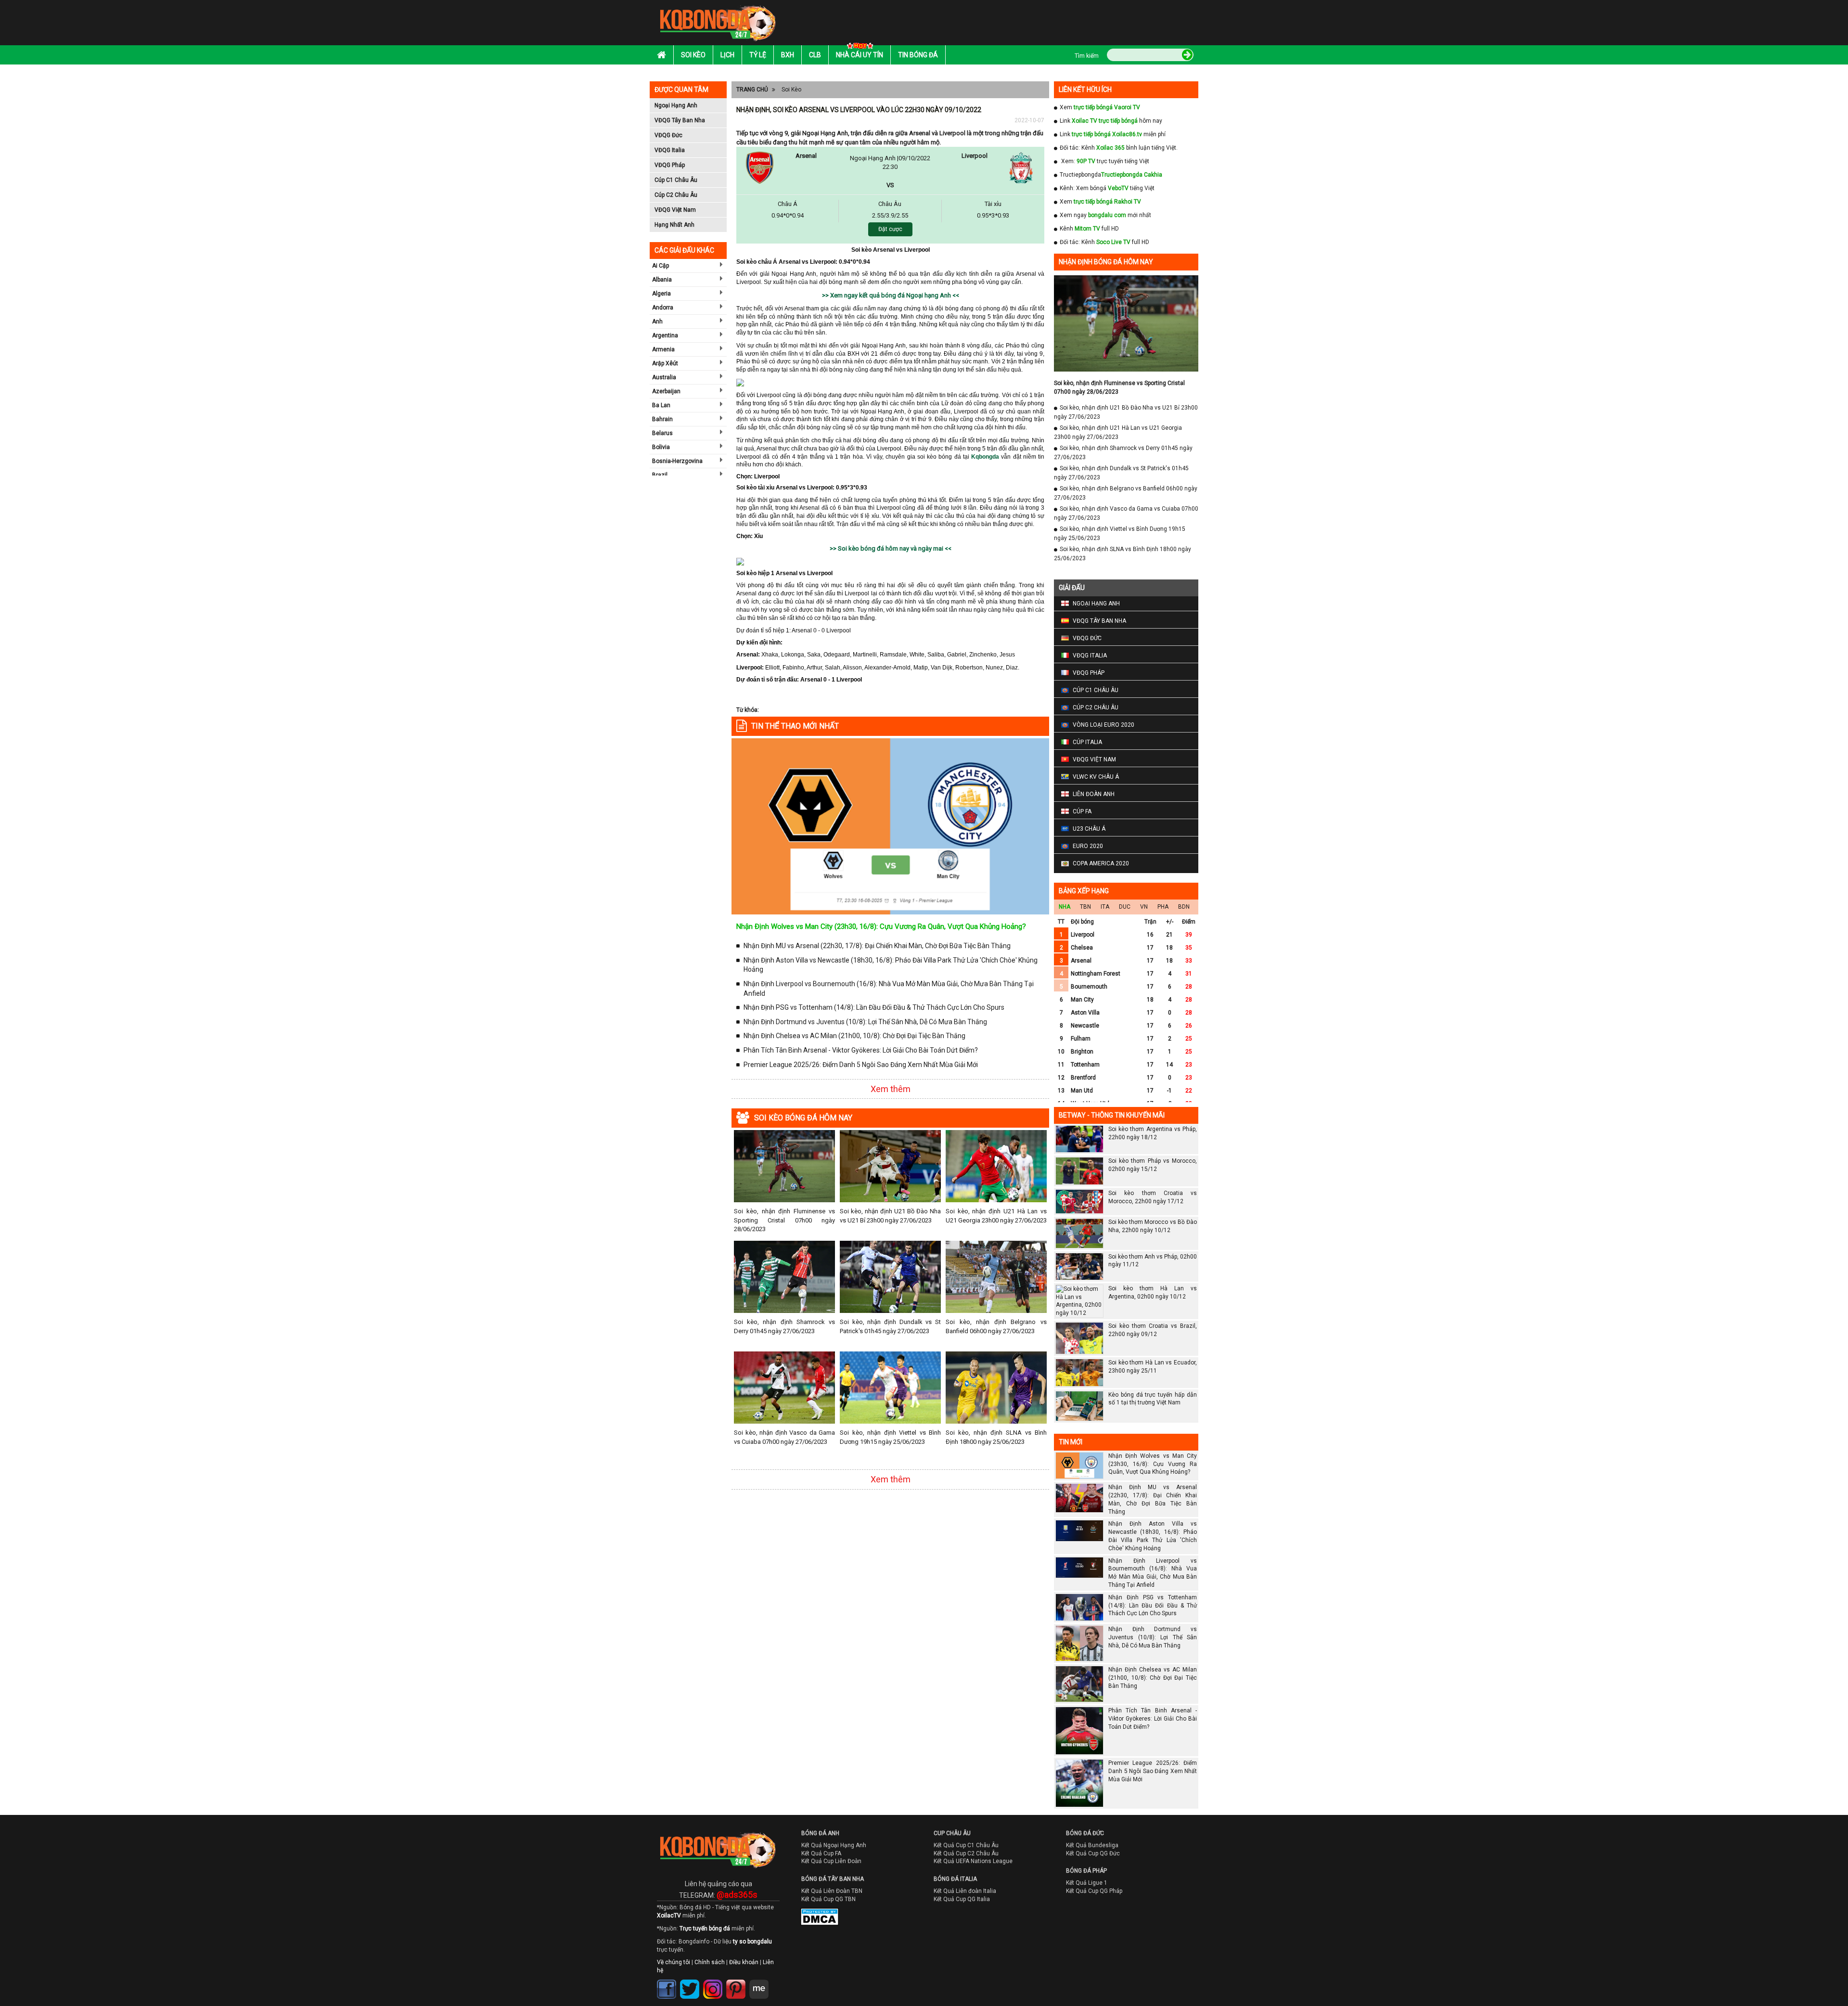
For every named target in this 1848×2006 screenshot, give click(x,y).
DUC (1125, 907)
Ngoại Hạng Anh (676, 105)
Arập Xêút (665, 363)
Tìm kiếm (1087, 56)
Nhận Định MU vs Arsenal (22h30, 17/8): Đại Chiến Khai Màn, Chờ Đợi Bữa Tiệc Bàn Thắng (877, 946)
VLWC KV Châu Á (1096, 777)
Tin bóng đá (918, 55)
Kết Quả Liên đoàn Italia (965, 1891)
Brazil (660, 475)
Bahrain (662, 419)
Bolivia (661, 447)
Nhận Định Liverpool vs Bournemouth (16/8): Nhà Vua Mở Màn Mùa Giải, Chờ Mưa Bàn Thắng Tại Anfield (889, 989)
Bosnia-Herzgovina (677, 461)
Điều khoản (744, 1962)
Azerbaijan (666, 391)
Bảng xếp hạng (1084, 891)
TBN (1085, 907)
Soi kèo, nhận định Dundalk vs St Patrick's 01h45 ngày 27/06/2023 (890, 1326)
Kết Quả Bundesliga (1092, 1845)
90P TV (1086, 161)
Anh (657, 321)
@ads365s (737, 1895)
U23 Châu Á (1089, 829)
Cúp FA (1082, 811)
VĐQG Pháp (670, 165)
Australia (664, 377)
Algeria (661, 294)
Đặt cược (890, 229)
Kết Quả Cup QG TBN (828, 1899)
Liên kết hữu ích (1085, 90)
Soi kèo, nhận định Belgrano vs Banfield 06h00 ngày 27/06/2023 (996, 1326)
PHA (1163, 907)
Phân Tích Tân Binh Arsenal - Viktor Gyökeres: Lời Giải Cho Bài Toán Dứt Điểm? (861, 1050)
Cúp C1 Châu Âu (676, 180)
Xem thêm (891, 1089)
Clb (815, 55)
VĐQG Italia (670, 150)
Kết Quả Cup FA (821, 1853)
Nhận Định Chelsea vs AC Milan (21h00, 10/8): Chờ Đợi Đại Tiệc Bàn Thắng (854, 1036)
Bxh (788, 55)
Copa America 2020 (1101, 863)
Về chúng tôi (674, 1962)
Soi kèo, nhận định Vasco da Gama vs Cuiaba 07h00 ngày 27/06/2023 (784, 1437)
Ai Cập (661, 266)
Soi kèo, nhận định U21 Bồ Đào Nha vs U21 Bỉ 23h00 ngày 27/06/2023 (890, 1215)
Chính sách (710, 1962)
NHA (1065, 907)
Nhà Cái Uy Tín (860, 55)
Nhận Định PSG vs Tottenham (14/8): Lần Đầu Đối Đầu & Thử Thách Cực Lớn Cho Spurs (874, 1007)
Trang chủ (752, 90)
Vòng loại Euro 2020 (1104, 725)
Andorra (663, 308)
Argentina (665, 335)
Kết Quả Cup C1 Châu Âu (966, 1845)
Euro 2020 (1088, 846)
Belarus (662, 433)
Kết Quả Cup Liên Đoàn (831, 1861)
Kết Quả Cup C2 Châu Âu (966, 1853)
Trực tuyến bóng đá (705, 1929)
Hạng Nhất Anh (674, 225)
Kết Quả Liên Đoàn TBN (832, 1891)
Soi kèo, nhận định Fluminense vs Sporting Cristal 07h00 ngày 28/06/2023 (784, 1220)
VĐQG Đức (668, 135)
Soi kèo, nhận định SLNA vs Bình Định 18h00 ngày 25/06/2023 (996, 1437)
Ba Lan (661, 405)
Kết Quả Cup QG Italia (962, 1899)
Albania (662, 280)
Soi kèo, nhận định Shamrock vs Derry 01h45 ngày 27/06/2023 (784, 1326)
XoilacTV (669, 1916)
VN (1144, 907)
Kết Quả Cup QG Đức (1093, 1853)
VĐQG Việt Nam (675, 210)
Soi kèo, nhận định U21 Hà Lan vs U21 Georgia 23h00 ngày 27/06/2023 (996, 1215)
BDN (1184, 907)
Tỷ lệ (758, 55)
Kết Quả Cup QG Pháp (1094, 1891)
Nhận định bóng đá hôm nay (1106, 262)
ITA (1105, 907)
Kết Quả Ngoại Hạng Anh (834, 1845)
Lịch (727, 55)
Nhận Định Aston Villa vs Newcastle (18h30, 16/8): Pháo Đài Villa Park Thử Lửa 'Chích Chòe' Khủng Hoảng (891, 965)
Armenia (663, 349)
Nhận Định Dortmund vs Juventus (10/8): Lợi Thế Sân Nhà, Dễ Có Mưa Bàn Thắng (865, 1022)
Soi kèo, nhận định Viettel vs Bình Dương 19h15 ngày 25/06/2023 (890, 1437)
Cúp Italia (1087, 742)
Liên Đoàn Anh (1094, 794)
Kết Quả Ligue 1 (1087, 1883)
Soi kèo (693, 55)
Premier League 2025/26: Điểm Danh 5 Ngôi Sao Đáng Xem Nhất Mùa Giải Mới (861, 1065)
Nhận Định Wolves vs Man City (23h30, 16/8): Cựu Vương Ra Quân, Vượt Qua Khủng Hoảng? (881, 926)
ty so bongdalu (752, 1942)
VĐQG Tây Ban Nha (680, 120)
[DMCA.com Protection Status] (813, 1919)
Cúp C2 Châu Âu (676, 195)
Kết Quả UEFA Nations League (973, 1861)
